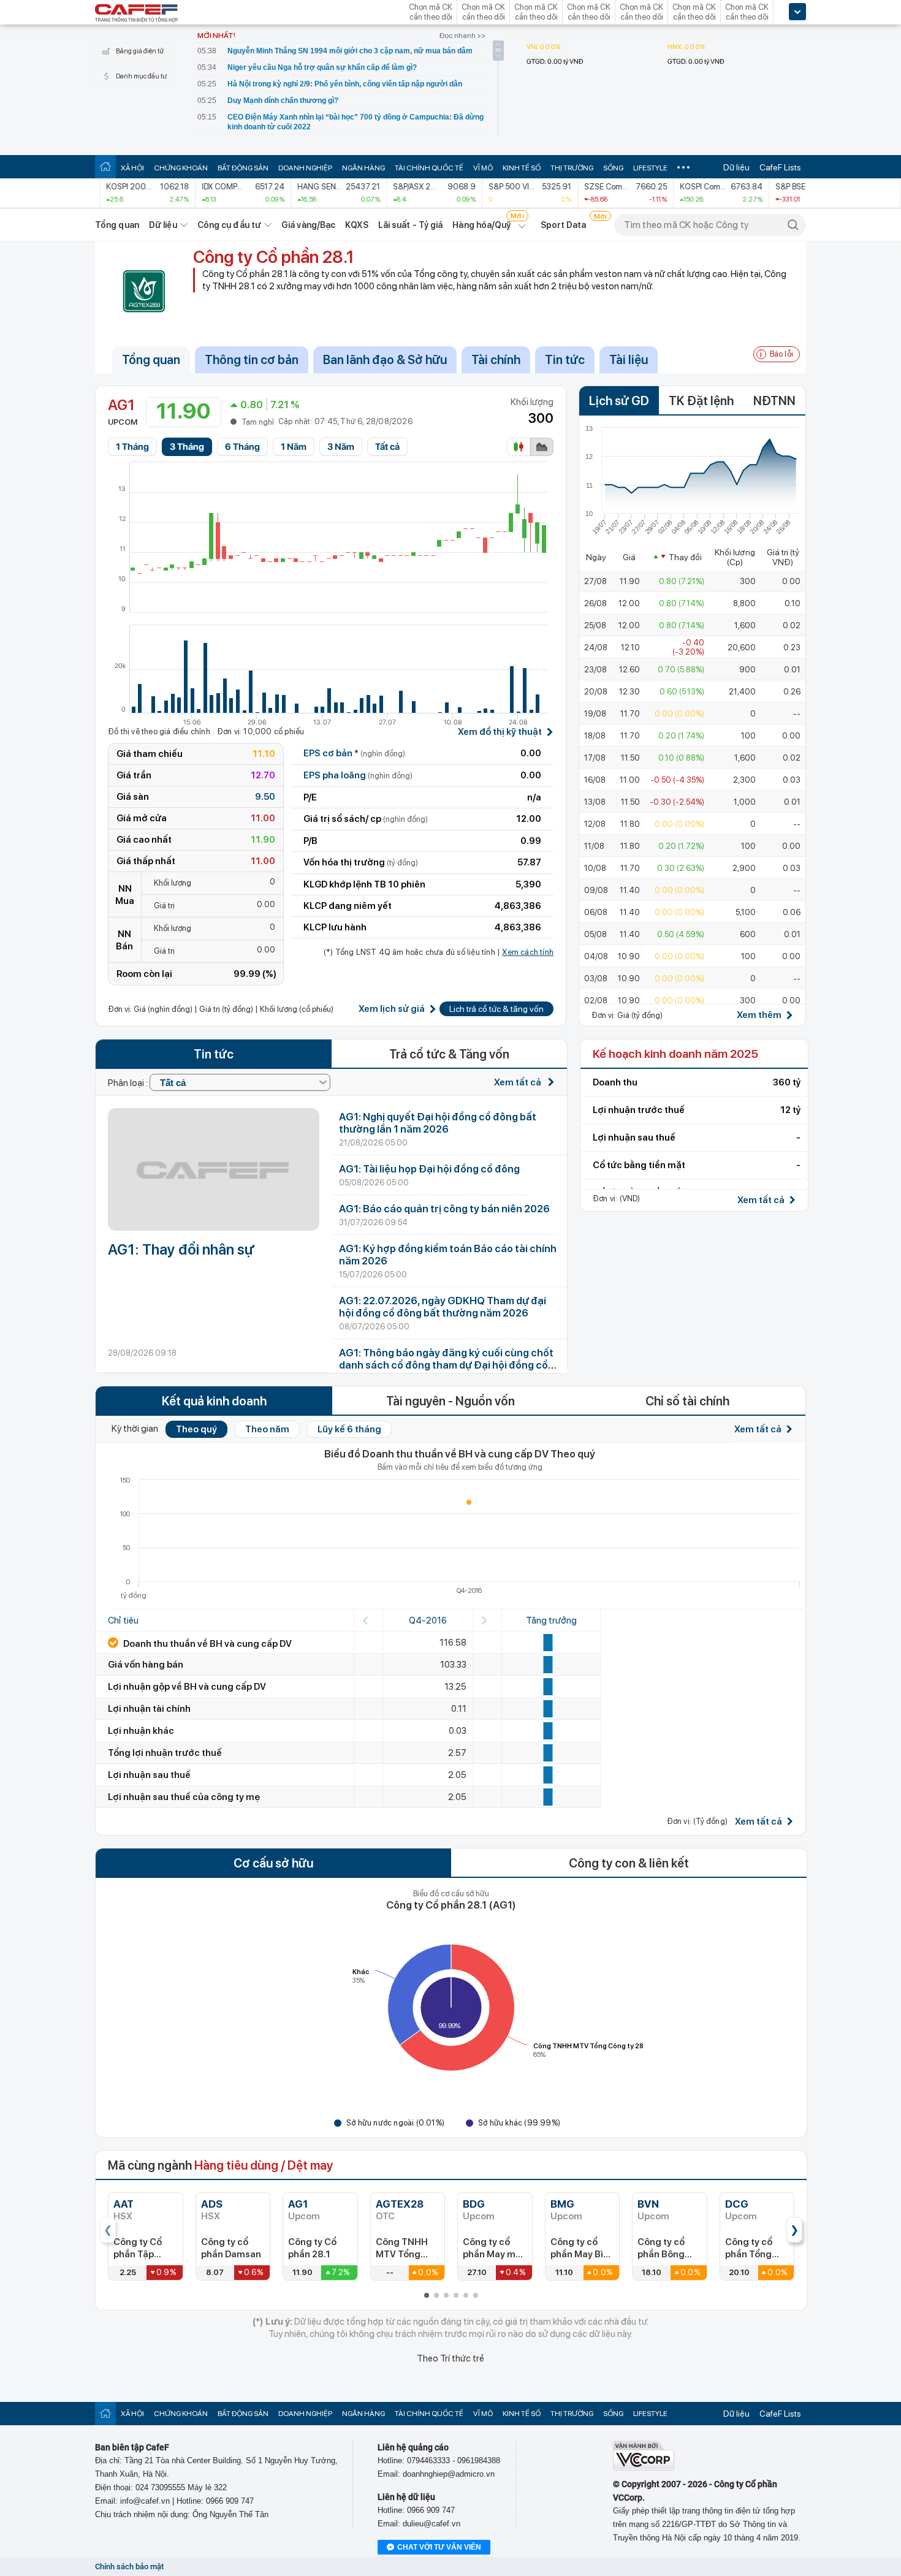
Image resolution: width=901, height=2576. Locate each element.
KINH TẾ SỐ (522, 168)
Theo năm (267, 1429)
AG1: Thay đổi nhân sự (181, 1249)
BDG (474, 2204)
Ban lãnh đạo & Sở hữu (385, 360)
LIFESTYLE (650, 168)
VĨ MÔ (483, 168)
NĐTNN (774, 401)
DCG (737, 2204)
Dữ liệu (736, 167)
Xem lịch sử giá (392, 1009)
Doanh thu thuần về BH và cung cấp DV (207, 1644)
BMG (562, 2204)
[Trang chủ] (105, 166)
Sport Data (564, 225)
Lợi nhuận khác (141, 1731)
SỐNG (613, 168)
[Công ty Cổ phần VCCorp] (644, 2468)
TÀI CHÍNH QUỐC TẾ (429, 168)
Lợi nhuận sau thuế (149, 1775)
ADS (212, 2204)
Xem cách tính (528, 952)
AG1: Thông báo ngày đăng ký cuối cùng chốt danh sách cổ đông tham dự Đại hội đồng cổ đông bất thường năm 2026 (446, 1365)
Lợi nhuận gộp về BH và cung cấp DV (187, 1687)
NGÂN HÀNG (363, 168)
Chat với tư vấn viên (439, 2547)
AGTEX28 (400, 2204)
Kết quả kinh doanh (214, 1401)
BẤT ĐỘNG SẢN (243, 168)
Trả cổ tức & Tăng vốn (449, 1054)
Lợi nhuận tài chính (149, 1709)
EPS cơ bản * (354, 753)
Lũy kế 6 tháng (349, 1429)
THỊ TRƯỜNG (572, 168)
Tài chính (496, 360)
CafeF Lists (780, 167)
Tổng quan (117, 225)
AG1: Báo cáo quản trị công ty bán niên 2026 (444, 1209)
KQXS (356, 225)
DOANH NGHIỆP (305, 168)
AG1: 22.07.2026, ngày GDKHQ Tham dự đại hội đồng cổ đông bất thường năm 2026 (443, 1307)
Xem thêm (759, 1015)
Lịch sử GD (619, 401)
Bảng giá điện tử (140, 51)
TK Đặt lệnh (701, 401)
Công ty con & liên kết (629, 1863)
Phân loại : (129, 1083)
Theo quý (196, 1429)
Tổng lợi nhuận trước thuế (165, 1753)
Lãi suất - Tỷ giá (411, 225)
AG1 (298, 2204)
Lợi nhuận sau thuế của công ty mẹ (184, 1797)
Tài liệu (629, 360)
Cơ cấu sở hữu (273, 1863)
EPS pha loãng (358, 775)
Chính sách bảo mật (129, 2567)
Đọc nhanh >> (462, 36)
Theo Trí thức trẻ (450, 2358)
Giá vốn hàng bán (146, 1665)
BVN (648, 2204)
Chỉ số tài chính (687, 1401)
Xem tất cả (519, 1082)
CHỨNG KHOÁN (181, 168)
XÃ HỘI (132, 168)
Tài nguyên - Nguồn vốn (450, 1401)
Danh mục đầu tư (141, 76)
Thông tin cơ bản (252, 360)
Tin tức (565, 360)
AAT (124, 2204)
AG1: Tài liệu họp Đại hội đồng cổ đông (429, 1169)
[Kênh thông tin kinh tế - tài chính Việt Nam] (137, 14)
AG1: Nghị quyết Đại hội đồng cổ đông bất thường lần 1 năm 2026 (438, 1123)
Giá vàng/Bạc (308, 225)
